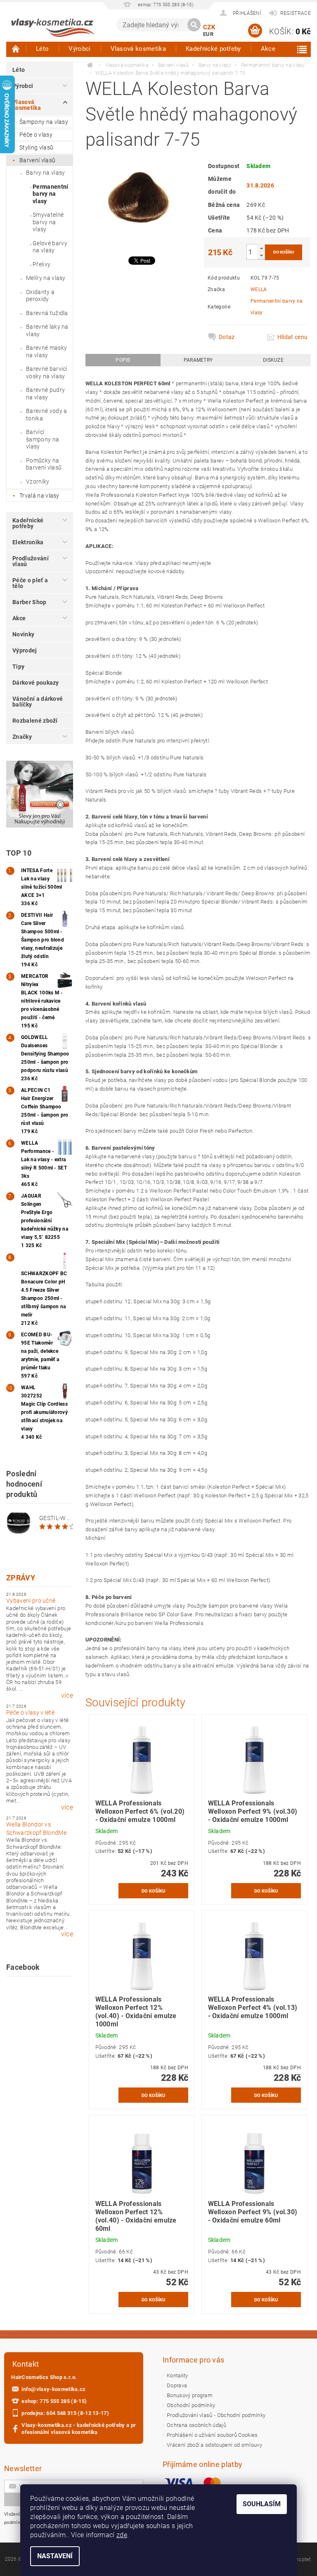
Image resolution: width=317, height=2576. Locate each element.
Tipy (18, 667)
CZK (209, 27)
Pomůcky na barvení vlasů (44, 464)
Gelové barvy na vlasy (50, 247)
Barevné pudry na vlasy (45, 394)
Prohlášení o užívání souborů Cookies (212, 2435)
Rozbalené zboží (35, 721)
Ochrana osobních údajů (196, 2425)
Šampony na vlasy (44, 122)
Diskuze (273, 360)
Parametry (198, 360)
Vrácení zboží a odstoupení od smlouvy (214, 2445)
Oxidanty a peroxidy (40, 296)
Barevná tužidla (47, 313)
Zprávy (21, 1578)
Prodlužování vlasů (31, 561)
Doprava (177, 2385)
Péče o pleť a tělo (30, 583)
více (67, 1696)
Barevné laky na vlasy (47, 330)
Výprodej (25, 650)
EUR (208, 34)
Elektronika (28, 542)
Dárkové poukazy (36, 683)
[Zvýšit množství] (261, 248)
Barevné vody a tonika (46, 415)
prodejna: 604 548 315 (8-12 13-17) (65, 2413)
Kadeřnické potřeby (213, 49)
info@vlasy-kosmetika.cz (53, 2389)
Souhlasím (262, 2504)
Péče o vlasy (36, 135)
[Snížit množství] (261, 255)
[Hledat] (194, 25)
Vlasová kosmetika (138, 49)
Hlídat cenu (292, 337)
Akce (268, 49)
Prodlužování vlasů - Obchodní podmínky (216, 2415)
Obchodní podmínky (191, 2405)
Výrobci (79, 49)
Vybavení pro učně (31, 1601)
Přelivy (41, 264)
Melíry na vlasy (46, 278)
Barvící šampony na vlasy (43, 439)
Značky (22, 737)
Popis (123, 360)
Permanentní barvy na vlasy (51, 194)
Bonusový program (190, 2395)
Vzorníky (38, 482)
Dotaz (227, 337)
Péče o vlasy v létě (30, 1713)
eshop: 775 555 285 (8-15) (54, 2401)
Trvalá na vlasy (39, 496)
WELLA (259, 289)
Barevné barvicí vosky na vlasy (47, 372)
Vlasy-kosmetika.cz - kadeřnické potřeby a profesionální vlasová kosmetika (79, 2429)
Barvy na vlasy (45, 173)
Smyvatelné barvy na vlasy (48, 222)
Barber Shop (30, 602)
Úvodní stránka (16, 49)
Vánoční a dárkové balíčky (38, 702)
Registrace (296, 13)
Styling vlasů (36, 147)
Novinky (23, 634)
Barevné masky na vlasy (46, 351)
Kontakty (177, 2376)
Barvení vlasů (37, 160)
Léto (42, 49)
